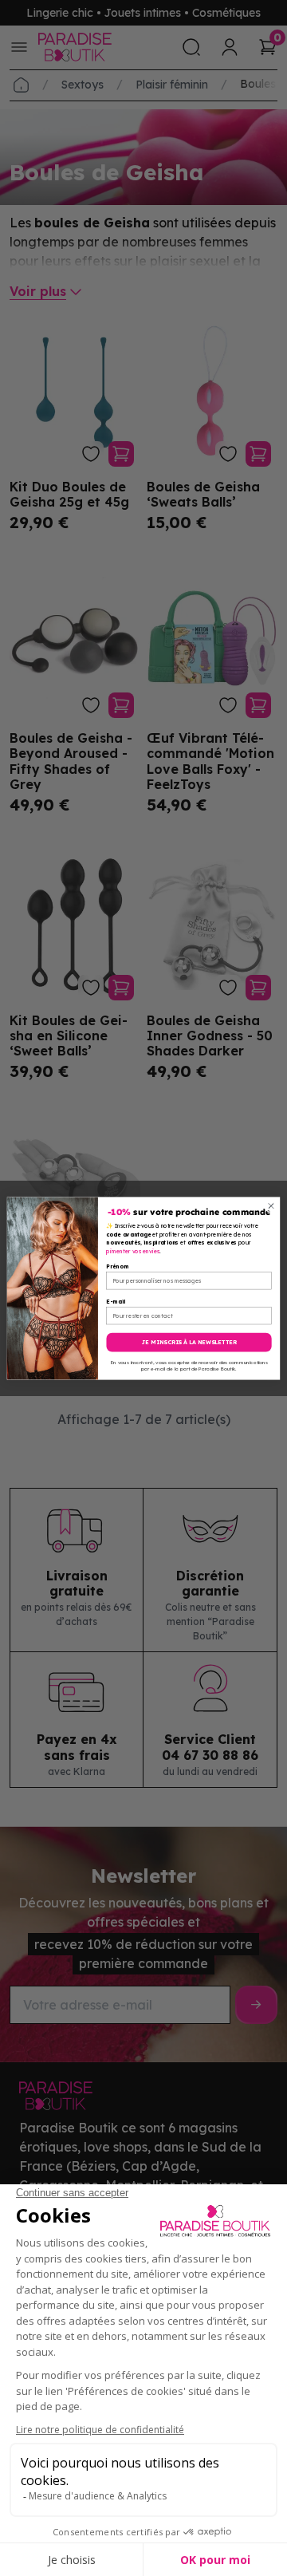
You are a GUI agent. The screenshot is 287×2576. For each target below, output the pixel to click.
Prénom (117, 1266)
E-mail (116, 1301)
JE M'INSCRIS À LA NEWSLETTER (189, 1342)
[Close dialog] (271, 1205)
